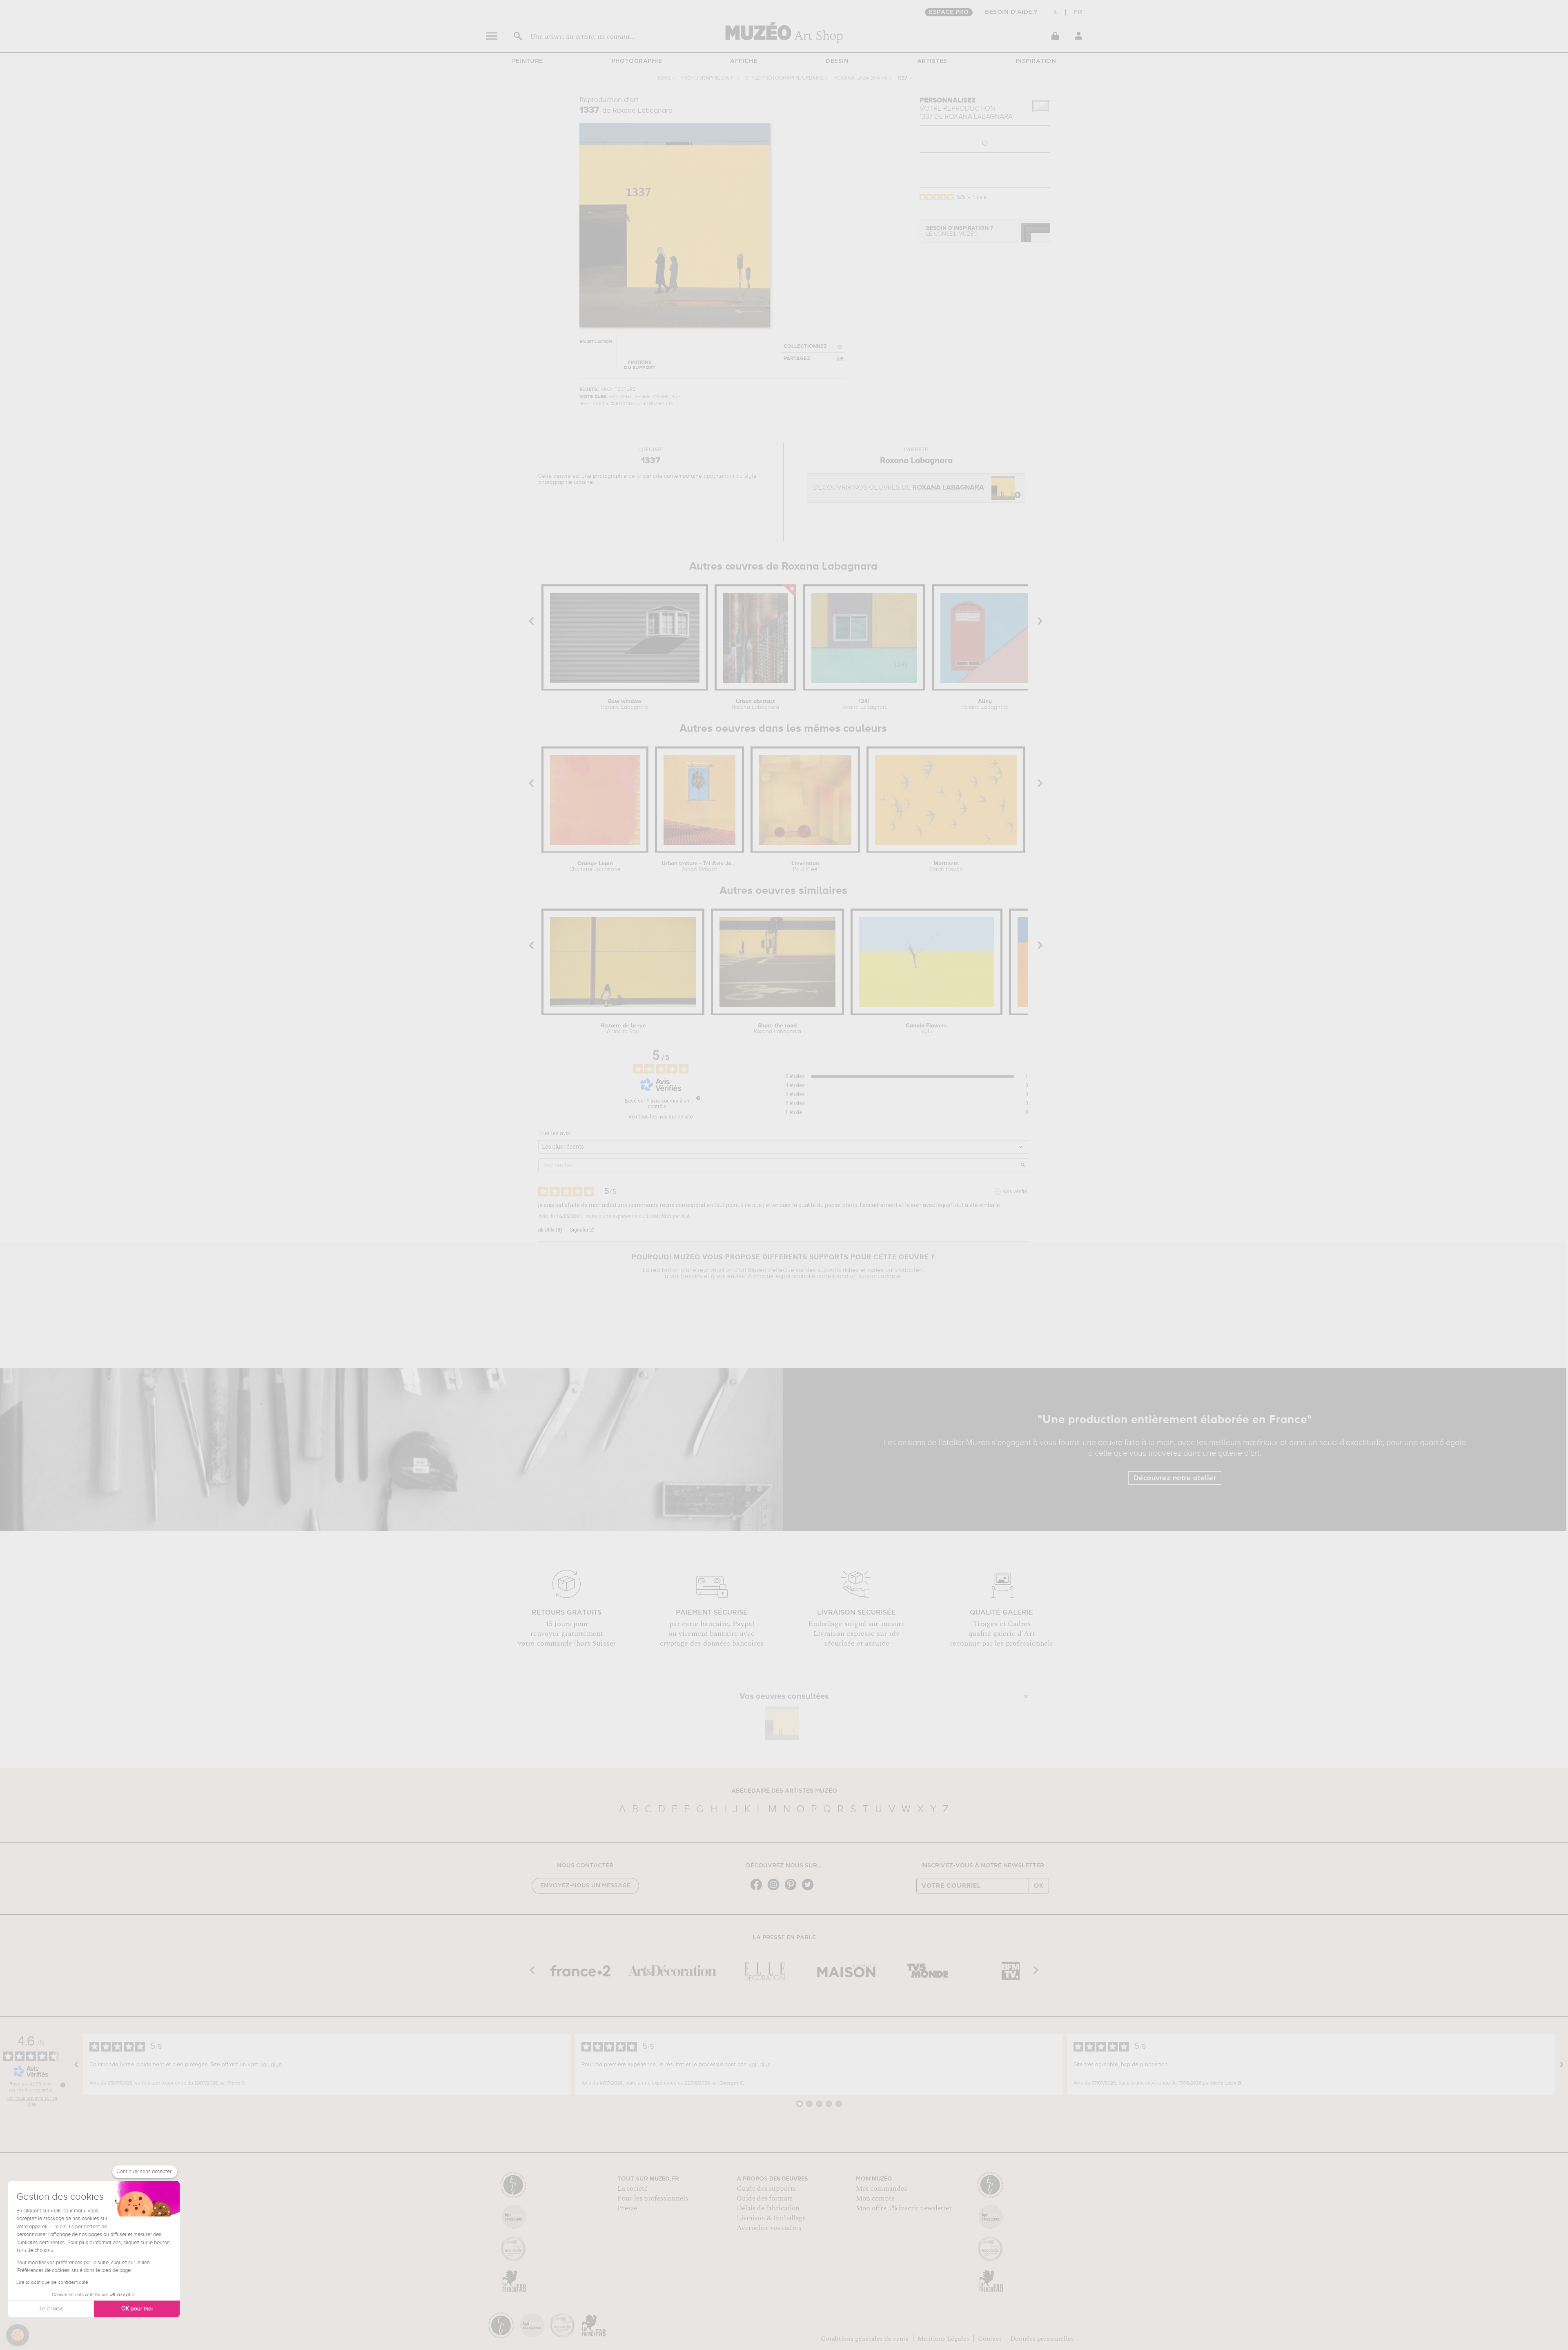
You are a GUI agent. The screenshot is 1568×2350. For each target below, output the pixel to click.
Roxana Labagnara (860, 78)
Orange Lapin (595, 866)
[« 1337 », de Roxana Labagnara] (782, 1723)
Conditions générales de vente (865, 2339)
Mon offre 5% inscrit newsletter (904, 2208)
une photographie (604, 476)
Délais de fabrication (768, 2208)
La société (633, 2189)
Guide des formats (765, 2199)
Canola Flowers (926, 1029)
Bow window (625, 704)
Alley (985, 704)
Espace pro (949, 12)
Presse (627, 2208)
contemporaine (683, 476)
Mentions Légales (943, 2339)
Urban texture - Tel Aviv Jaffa (699, 866)
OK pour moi (137, 2309)
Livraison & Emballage (771, 2218)
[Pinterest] (793, 1890)
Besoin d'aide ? (1011, 12)
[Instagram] (775, 1890)
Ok (1039, 1886)
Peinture (528, 61)
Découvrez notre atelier (1175, 1478)
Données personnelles (1042, 2339)
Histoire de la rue (623, 1029)
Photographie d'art (708, 78)
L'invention (805, 866)
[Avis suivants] (1561, 2064)
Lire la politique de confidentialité (52, 2283)
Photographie (637, 61)
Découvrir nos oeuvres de (899, 488)
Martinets (946, 866)
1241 (864, 704)
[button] (18, 2335)
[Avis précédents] (76, 2064)
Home (663, 78)
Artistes (932, 61)
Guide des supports (766, 2189)
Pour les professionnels (653, 2199)
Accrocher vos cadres (769, 2228)
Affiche (744, 61)
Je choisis (51, 2309)
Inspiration (1036, 61)
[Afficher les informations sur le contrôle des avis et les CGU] (63, 2085)
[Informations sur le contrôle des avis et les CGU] (698, 1098)
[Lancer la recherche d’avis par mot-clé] (1023, 1165)
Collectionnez (805, 346)
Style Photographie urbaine (784, 78)
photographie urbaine (566, 482)
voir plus (271, 2065)
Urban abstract (755, 704)
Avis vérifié (1015, 1192)
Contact (990, 2339)
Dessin (837, 61)
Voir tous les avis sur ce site (661, 1117)
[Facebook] (758, 1890)
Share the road (777, 1029)
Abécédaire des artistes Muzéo (784, 1791)
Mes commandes (881, 2189)
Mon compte (875, 2199)
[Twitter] (810, 1890)
